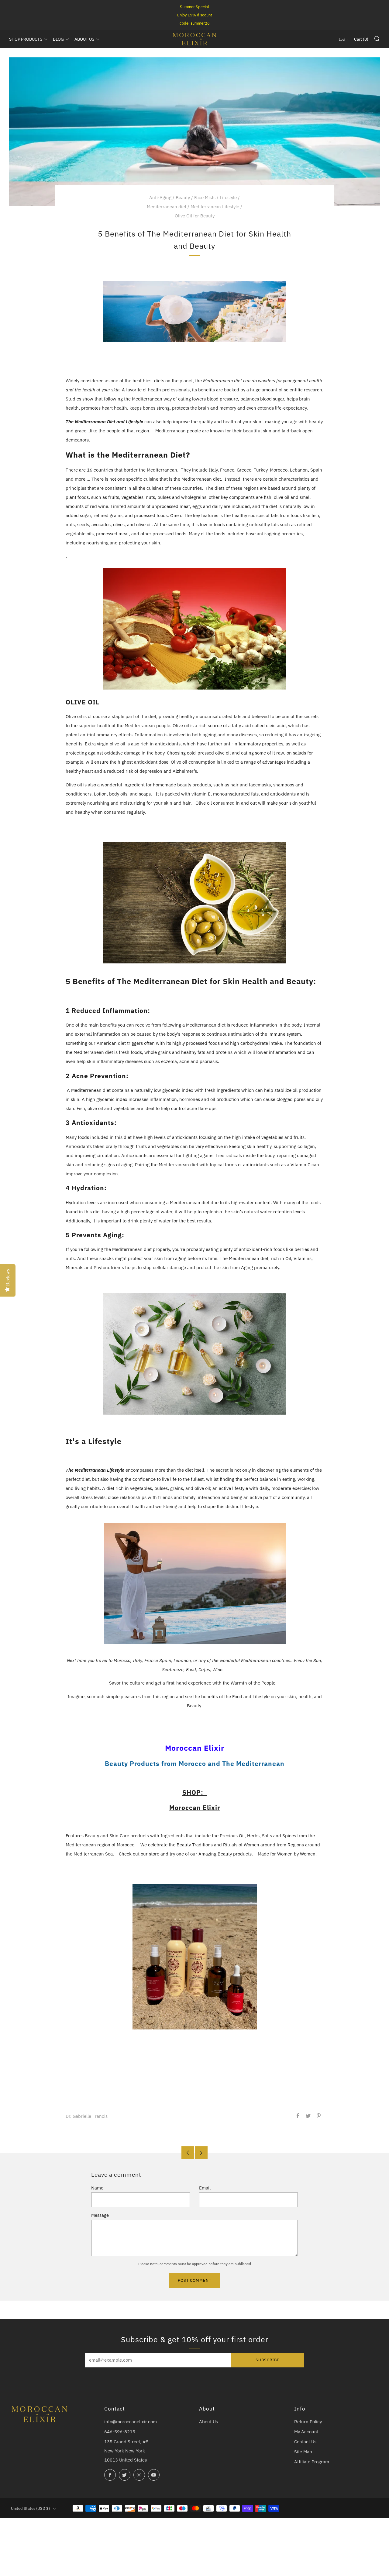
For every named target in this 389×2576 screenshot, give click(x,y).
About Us (208, 2422)
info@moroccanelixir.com (131, 2422)
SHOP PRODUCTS (26, 39)
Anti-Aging (160, 198)
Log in (344, 39)
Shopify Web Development (295, 2521)
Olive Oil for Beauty (195, 216)
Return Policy (308, 2422)
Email (205, 2188)
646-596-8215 (120, 2432)
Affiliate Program (312, 2462)
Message (100, 2215)
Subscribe (268, 2360)
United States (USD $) (30, 2508)
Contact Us (305, 2442)
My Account (306, 2432)
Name (97, 2188)
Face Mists (205, 198)
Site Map (303, 2452)
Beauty (183, 198)
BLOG (58, 39)
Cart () (361, 39)
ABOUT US (84, 39)
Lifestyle (228, 198)
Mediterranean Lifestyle (215, 207)
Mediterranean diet (167, 207)
